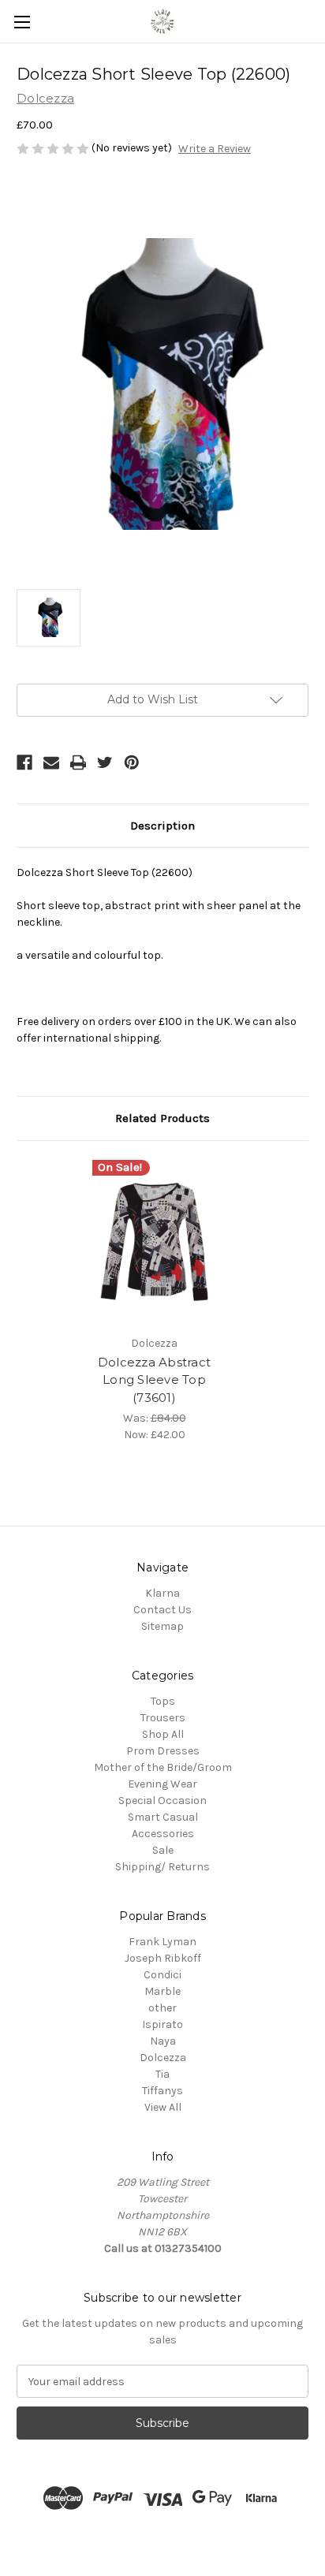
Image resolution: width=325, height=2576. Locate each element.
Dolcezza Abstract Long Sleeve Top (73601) (154, 1380)
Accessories (163, 1834)
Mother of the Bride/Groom (163, 1767)
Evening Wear (162, 1784)
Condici (162, 1975)
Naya (163, 2041)
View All (163, 2107)
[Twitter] (105, 762)
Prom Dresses (163, 1751)
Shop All (163, 1734)
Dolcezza (163, 2058)
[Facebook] (24, 762)
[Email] (51, 762)
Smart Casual (163, 1817)
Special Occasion (162, 1801)
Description (162, 826)
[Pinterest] (132, 762)
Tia (162, 2074)
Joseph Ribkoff (163, 1958)
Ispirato (162, 2024)
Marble (162, 1991)
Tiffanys (162, 2091)
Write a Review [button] (215, 149)
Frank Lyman (162, 1942)
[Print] (78, 762)
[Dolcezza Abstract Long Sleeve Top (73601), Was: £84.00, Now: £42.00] (155, 1242)
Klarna (162, 1593)
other (162, 2008)
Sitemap (162, 1626)
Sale (163, 1850)
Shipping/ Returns (162, 1867)
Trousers (163, 1718)
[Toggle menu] (22, 22)
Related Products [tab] (162, 1118)
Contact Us (162, 1610)
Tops (163, 1701)
